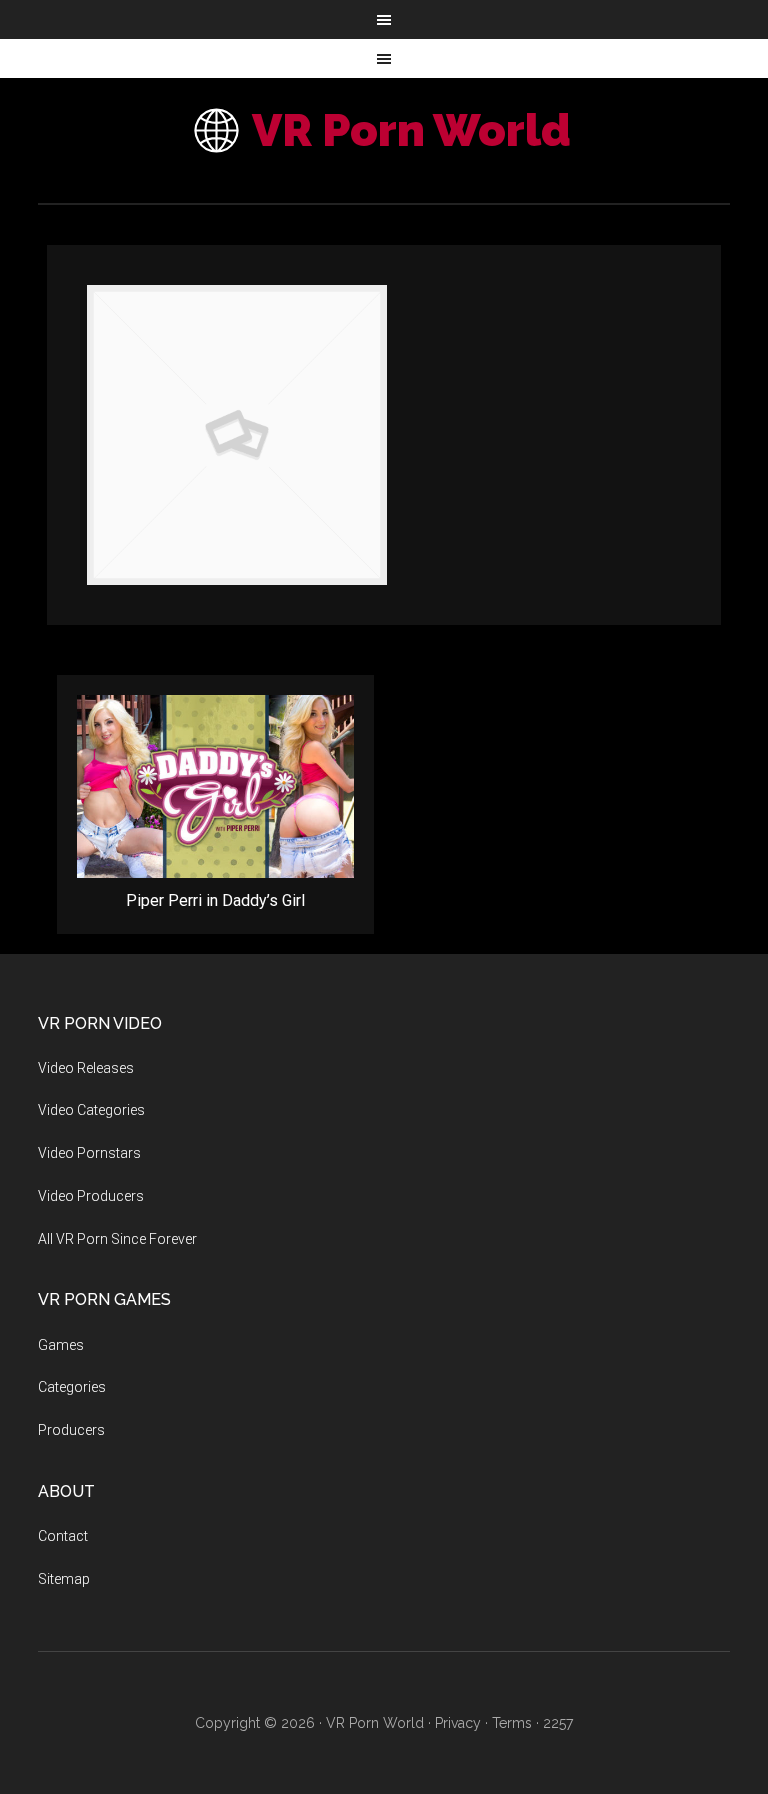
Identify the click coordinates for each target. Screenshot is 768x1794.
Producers (71, 1430)
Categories (72, 1387)
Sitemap (64, 1579)
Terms (512, 1723)
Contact (63, 1536)
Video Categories (91, 1110)
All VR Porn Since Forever (117, 1239)
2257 (558, 1723)
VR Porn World (411, 130)
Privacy (458, 1723)
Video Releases (86, 1068)
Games (61, 1345)
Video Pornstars (89, 1153)
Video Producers (91, 1196)
